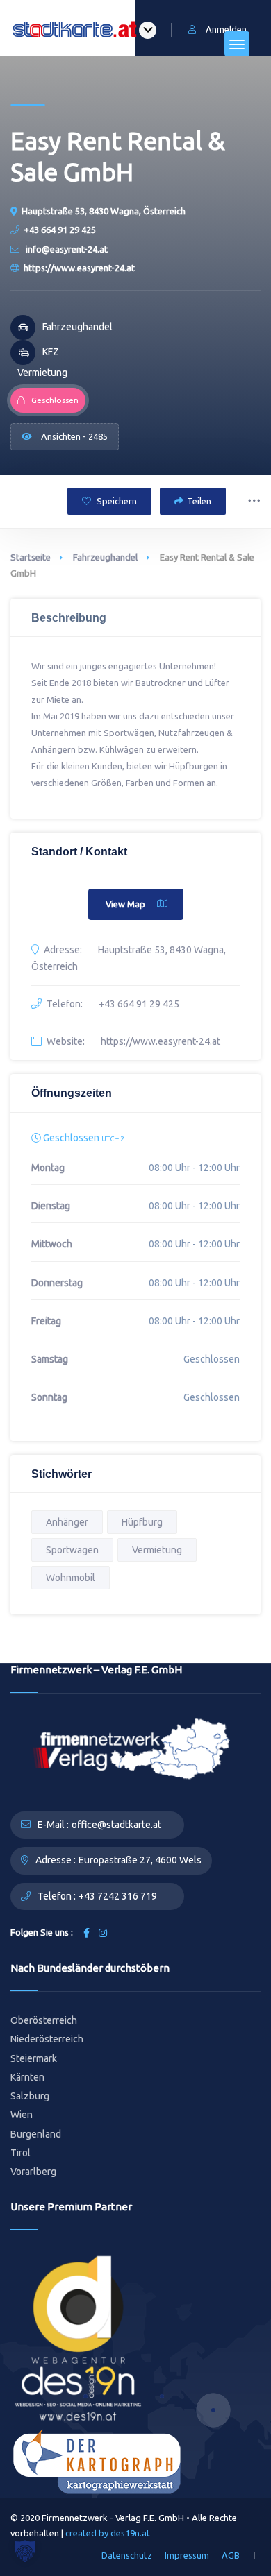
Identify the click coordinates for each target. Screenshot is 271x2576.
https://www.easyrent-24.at (79, 268)
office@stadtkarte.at (116, 1825)
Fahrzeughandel (105, 557)
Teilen (199, 501)
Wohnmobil (71, 1578)
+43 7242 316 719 (118, 1896)
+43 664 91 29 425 (60, 230)
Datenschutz (127, 2555)
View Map (125, 904)
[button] (25, 2551)
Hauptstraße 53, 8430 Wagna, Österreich (104, 211)
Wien (22, 2115)
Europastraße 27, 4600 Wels (140, 1860)
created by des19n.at (108, 2533)
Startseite (31, 557)
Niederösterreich (47, 2039)
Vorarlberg (33, 2172)
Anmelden (226, 29)
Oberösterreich (44, 2020)
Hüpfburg (142, 1522)
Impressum (187, 2555)
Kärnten (27, 2077)
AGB (231, 2555)
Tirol (20, 2153)
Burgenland (36, 2134)
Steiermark (34, 2058)
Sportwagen (72, 1550)
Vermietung (157, 1550)
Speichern (116, 501)
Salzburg (30, 2096)
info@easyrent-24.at (66, 249)
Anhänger (67, 1522)
